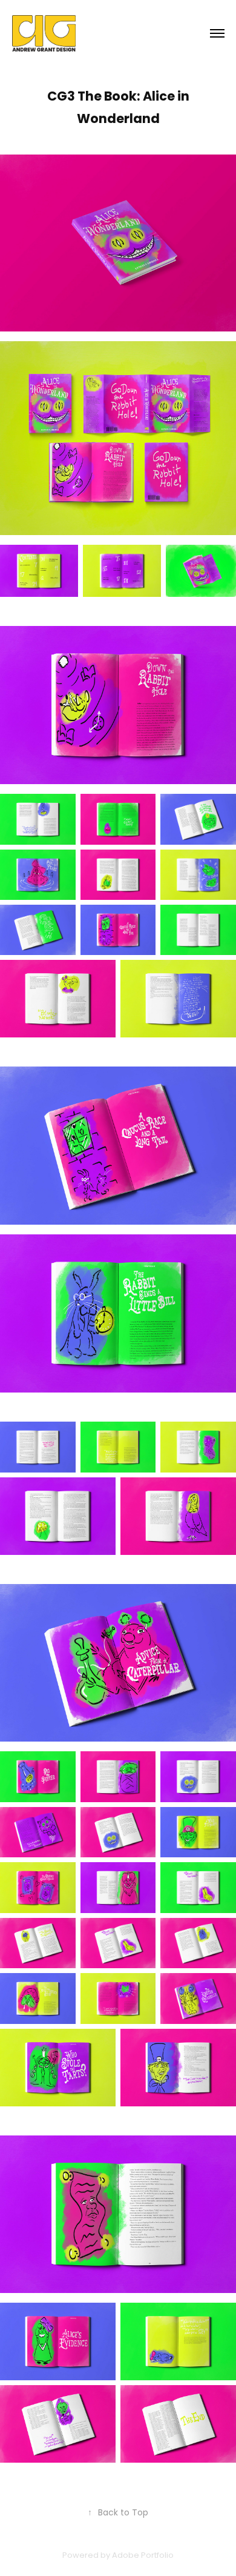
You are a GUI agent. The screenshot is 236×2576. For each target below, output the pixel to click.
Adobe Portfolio (143, 2556)
